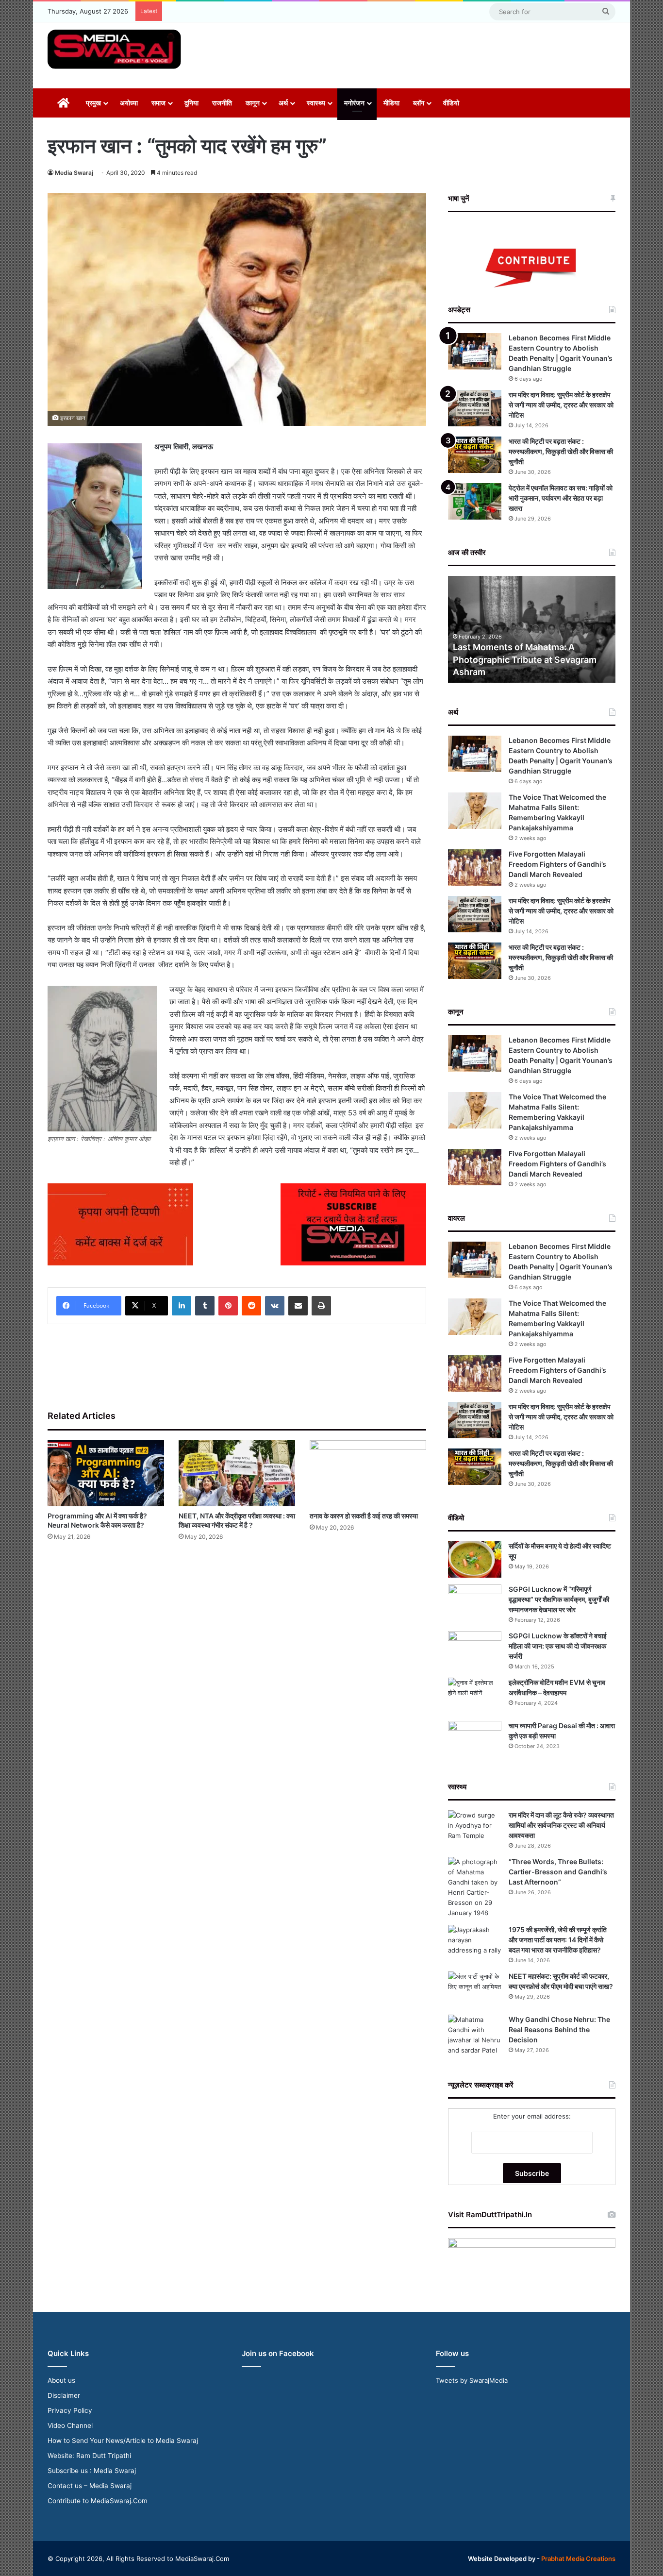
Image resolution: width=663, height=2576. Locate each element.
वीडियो (451, 103)
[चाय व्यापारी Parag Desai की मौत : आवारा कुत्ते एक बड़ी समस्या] (475, 1739)
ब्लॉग (419, 103)
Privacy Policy (70, 2410)
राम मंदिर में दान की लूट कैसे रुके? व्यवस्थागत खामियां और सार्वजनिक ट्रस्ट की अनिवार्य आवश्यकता (561, 1825)
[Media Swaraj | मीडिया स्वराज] (114, 49)
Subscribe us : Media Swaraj (92, 2471)
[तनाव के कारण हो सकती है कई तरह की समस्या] (368, 1473)
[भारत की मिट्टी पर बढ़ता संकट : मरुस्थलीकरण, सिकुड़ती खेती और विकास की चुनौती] (475, 455)
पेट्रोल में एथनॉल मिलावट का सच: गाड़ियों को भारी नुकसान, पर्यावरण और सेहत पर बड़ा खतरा (561, 498)
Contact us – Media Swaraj (90, 2486)
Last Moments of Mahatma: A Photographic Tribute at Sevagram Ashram (525, 659)
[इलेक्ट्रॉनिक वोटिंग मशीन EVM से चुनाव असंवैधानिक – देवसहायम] (475, 1696)
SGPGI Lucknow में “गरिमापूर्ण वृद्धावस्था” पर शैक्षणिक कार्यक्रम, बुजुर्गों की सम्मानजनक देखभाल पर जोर (559, 1599)
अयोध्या (129, 103)
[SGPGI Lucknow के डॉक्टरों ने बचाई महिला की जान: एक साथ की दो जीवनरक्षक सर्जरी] (475, 1649)
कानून (253, 103)
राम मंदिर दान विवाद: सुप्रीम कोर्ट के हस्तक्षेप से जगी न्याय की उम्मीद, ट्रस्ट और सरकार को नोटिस (561, 405)
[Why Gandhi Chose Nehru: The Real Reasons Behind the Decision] (475, 2035)
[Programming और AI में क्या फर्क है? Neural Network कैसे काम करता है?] (106, 1473)
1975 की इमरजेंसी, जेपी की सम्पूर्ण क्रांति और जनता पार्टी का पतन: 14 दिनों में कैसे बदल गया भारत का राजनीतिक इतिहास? (558, 1940)
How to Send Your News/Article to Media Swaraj (123, 2441)
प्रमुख (93, 103)
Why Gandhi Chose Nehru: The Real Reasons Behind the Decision (559, 2029)
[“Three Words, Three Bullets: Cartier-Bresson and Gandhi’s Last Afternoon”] (475, 1887)
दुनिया (191, 103)
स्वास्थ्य (316, 103)
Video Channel (70, 2425)
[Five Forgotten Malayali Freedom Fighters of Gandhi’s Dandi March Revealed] (475, 867)
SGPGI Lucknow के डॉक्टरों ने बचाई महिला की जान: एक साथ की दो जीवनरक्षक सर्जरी (558, 1646)
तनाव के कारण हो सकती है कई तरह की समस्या (364, 1516)
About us (61, 2380)
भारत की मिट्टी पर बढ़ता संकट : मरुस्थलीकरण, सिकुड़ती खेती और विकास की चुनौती (561, 451)
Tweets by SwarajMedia (472, 2380)
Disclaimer (64, 2395)
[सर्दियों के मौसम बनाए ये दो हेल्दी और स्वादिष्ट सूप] (475, 1559)
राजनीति (222, 103)
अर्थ (283, 103)
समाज (158, 103)
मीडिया (391, 103)
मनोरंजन (354, 103)
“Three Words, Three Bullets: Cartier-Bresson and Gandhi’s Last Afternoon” (558, 1872)
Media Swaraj (74, 173)
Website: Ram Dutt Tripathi (89, 2456)
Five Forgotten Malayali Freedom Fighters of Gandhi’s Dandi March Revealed (557, 864)
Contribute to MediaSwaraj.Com (98, 2501)
